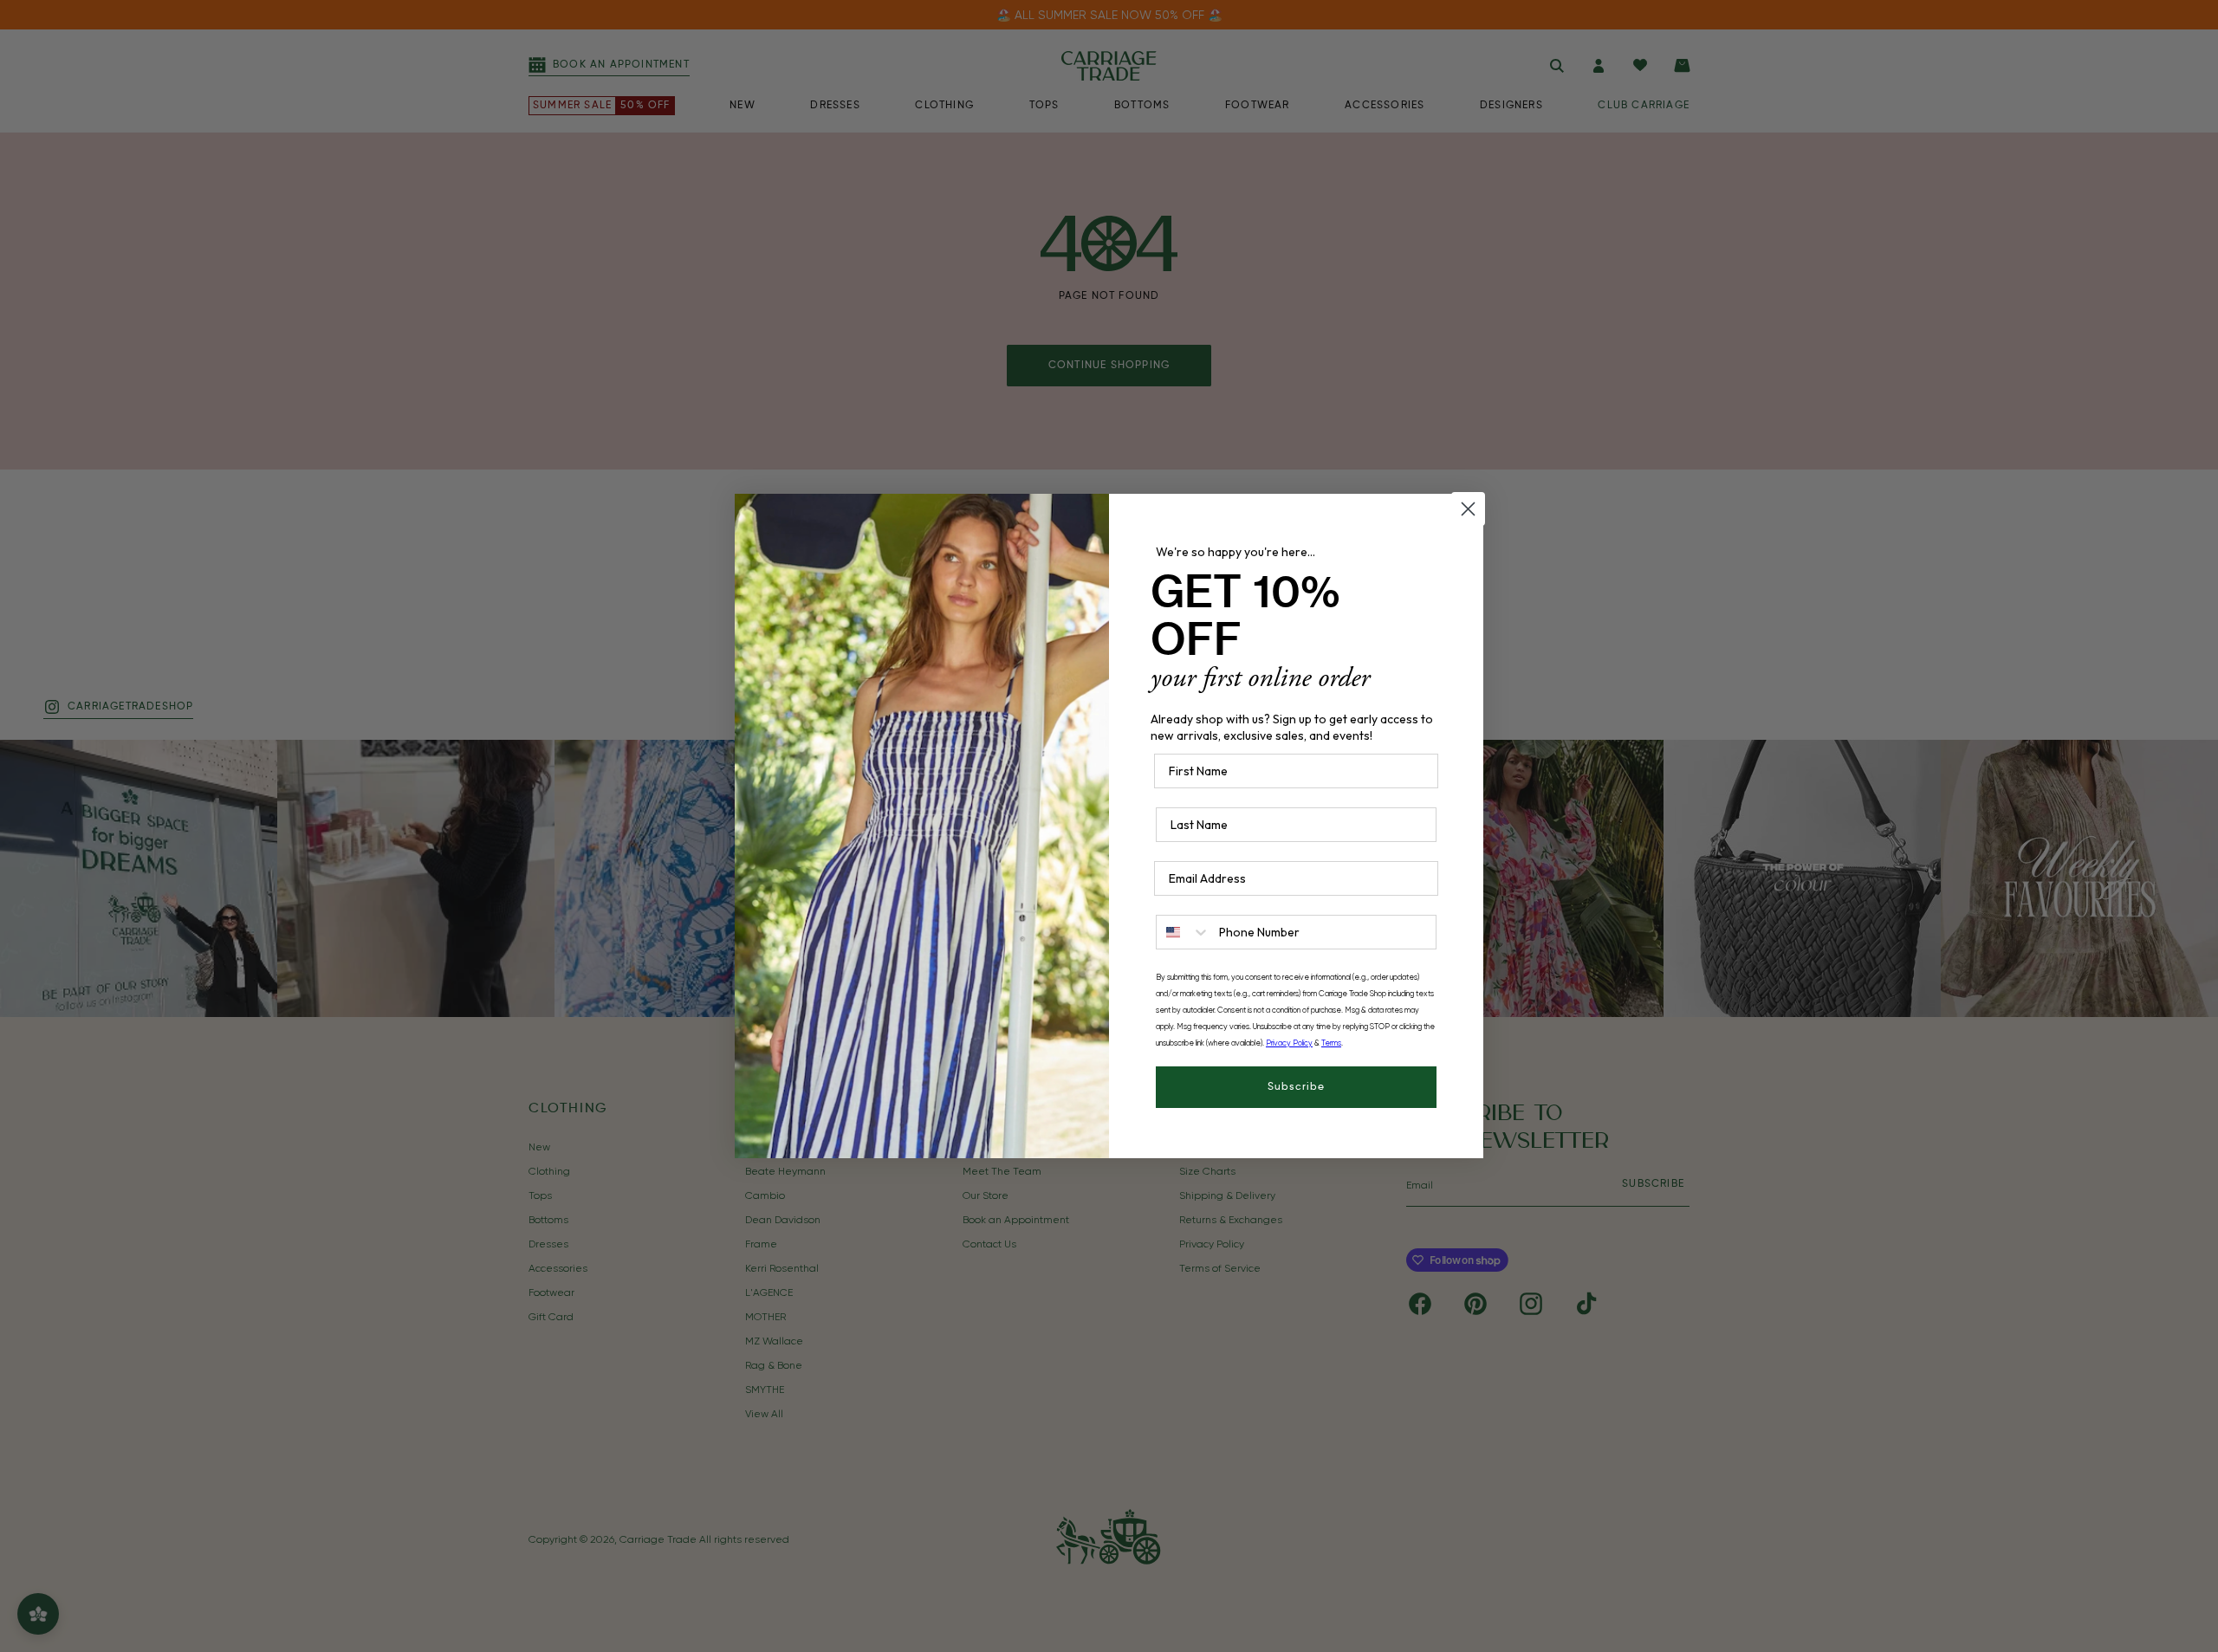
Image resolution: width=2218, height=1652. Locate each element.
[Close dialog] (1468, 509)
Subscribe (1296, 1087)
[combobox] (1184, 932)
